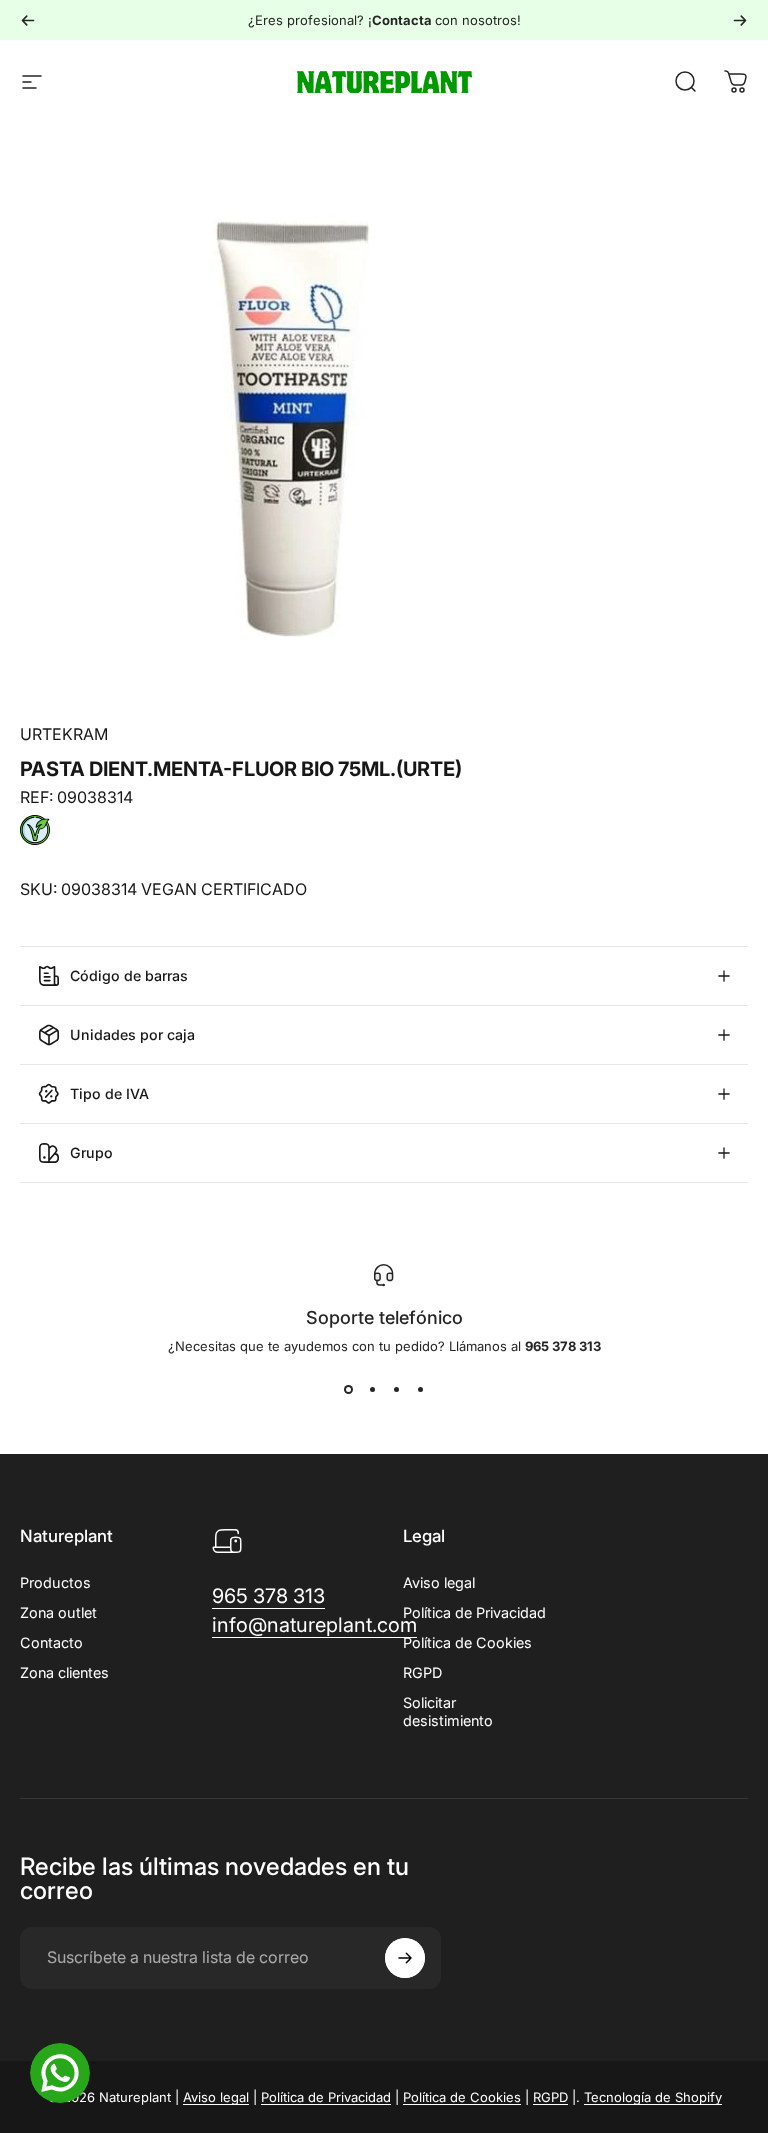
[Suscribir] (405, 1958)
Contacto (51, 1642)
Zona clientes (64, 1672)
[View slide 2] (372, 1390)
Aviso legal (439, 1582)
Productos (55, 1582)
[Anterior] (28, 20)
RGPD (422, 1672)
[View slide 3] (396, 1390)
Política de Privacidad (474, 1612)
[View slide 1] (348, 1390)
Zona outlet (58, 1612)
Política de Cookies (467, 1642)
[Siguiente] (740, 20)
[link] (268, 1596)
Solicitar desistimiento (448, 1711)
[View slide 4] (420, 1390)
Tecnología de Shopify (653, 2097)
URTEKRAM (64, 734)
